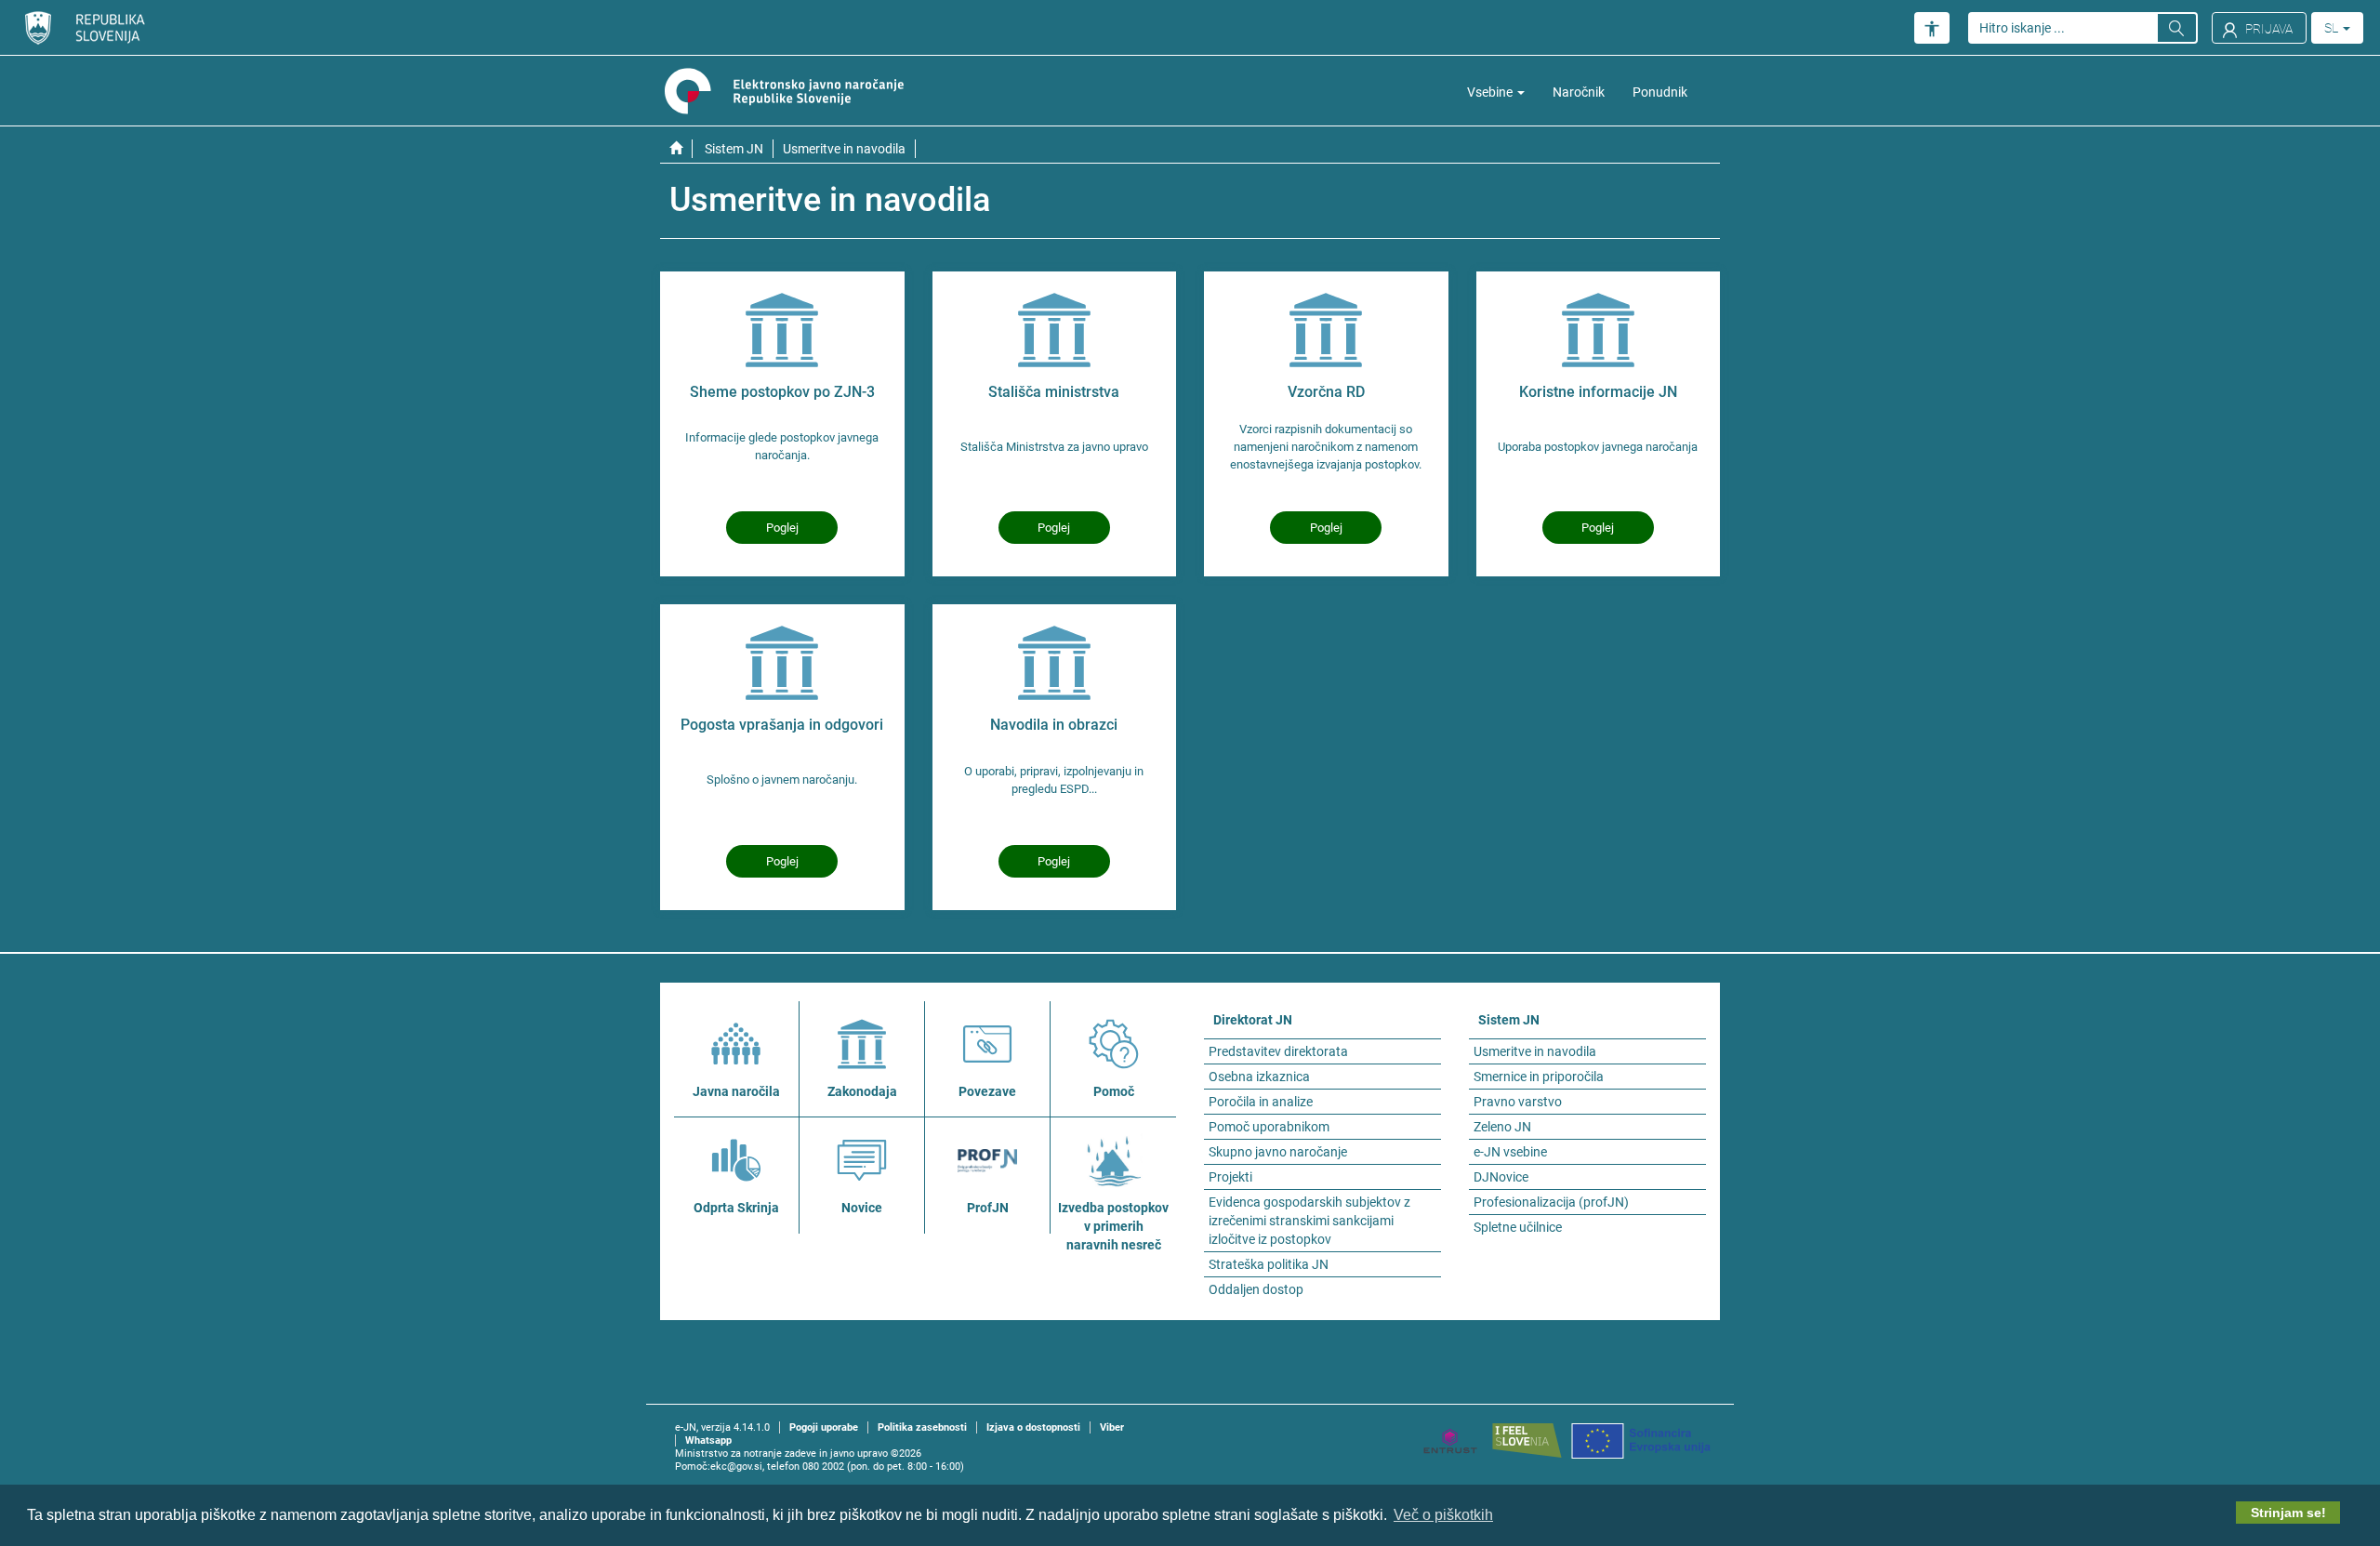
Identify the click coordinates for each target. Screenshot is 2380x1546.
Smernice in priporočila (1539, 1077)
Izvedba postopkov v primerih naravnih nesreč (1113, 1226)
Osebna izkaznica (1259, 1077)
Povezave (987, 1091)
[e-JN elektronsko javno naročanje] (676, 149)
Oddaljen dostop (1256, 1289)
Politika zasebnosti (922, 1427)
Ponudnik (1660, 92)
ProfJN (988, 1208)
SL (2333, 28)
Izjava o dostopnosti (1033, 1427)
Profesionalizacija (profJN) (1551, 1202)
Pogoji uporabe (824, 1427)
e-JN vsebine (1510, 1152)
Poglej (782, 528)
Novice (862, 1208)
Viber (1112, 1427)
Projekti (1230, 1177)
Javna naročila (736, 1091)
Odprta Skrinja (736, 1208)
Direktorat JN (1253, 1020)
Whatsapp (708, 1440)
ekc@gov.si (736, 1467)
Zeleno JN (1502, 1127)
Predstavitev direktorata (1278, 1051)
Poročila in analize (1261, 1102)
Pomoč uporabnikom (1269, 1127)
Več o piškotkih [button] (1443, 1515)
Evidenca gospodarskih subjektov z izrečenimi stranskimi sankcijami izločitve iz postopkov (1309, 1221)
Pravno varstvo (1518, 1102)
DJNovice (1501, 1177)
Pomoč (1114, 1091)
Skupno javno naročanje (1278, 1152)
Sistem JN (734, 149)
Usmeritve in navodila (1535, 1051)
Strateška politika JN (1269, 1264)
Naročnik (1579, 92)
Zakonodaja (862, 1091)
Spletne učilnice (1518, 1227)
